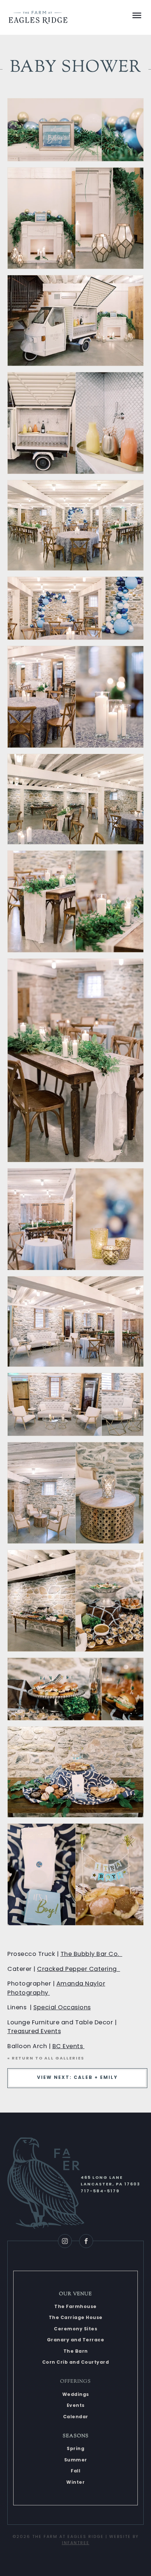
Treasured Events (34, 2031)
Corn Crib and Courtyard (76, 2362)
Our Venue (75, 2294)
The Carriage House (76, 2317)
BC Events (69, 2046)
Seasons (76, 2436)
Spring (75, 2448)
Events (76, 2405)
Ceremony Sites (75, 2329)
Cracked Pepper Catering (79, 1969)
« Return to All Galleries (46, 2058)
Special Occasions (62, 2007)
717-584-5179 (100, 2191)
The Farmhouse (75, 2306)
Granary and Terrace (76, 2340)
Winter (75, 2482)
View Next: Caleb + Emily (77, 2077)
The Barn (76, 2351)
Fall (75, 2471)
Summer (76, 2460)
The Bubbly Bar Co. (91, 1954)
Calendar (76, 2417)
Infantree (76, 2543)
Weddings (76, 2394)
